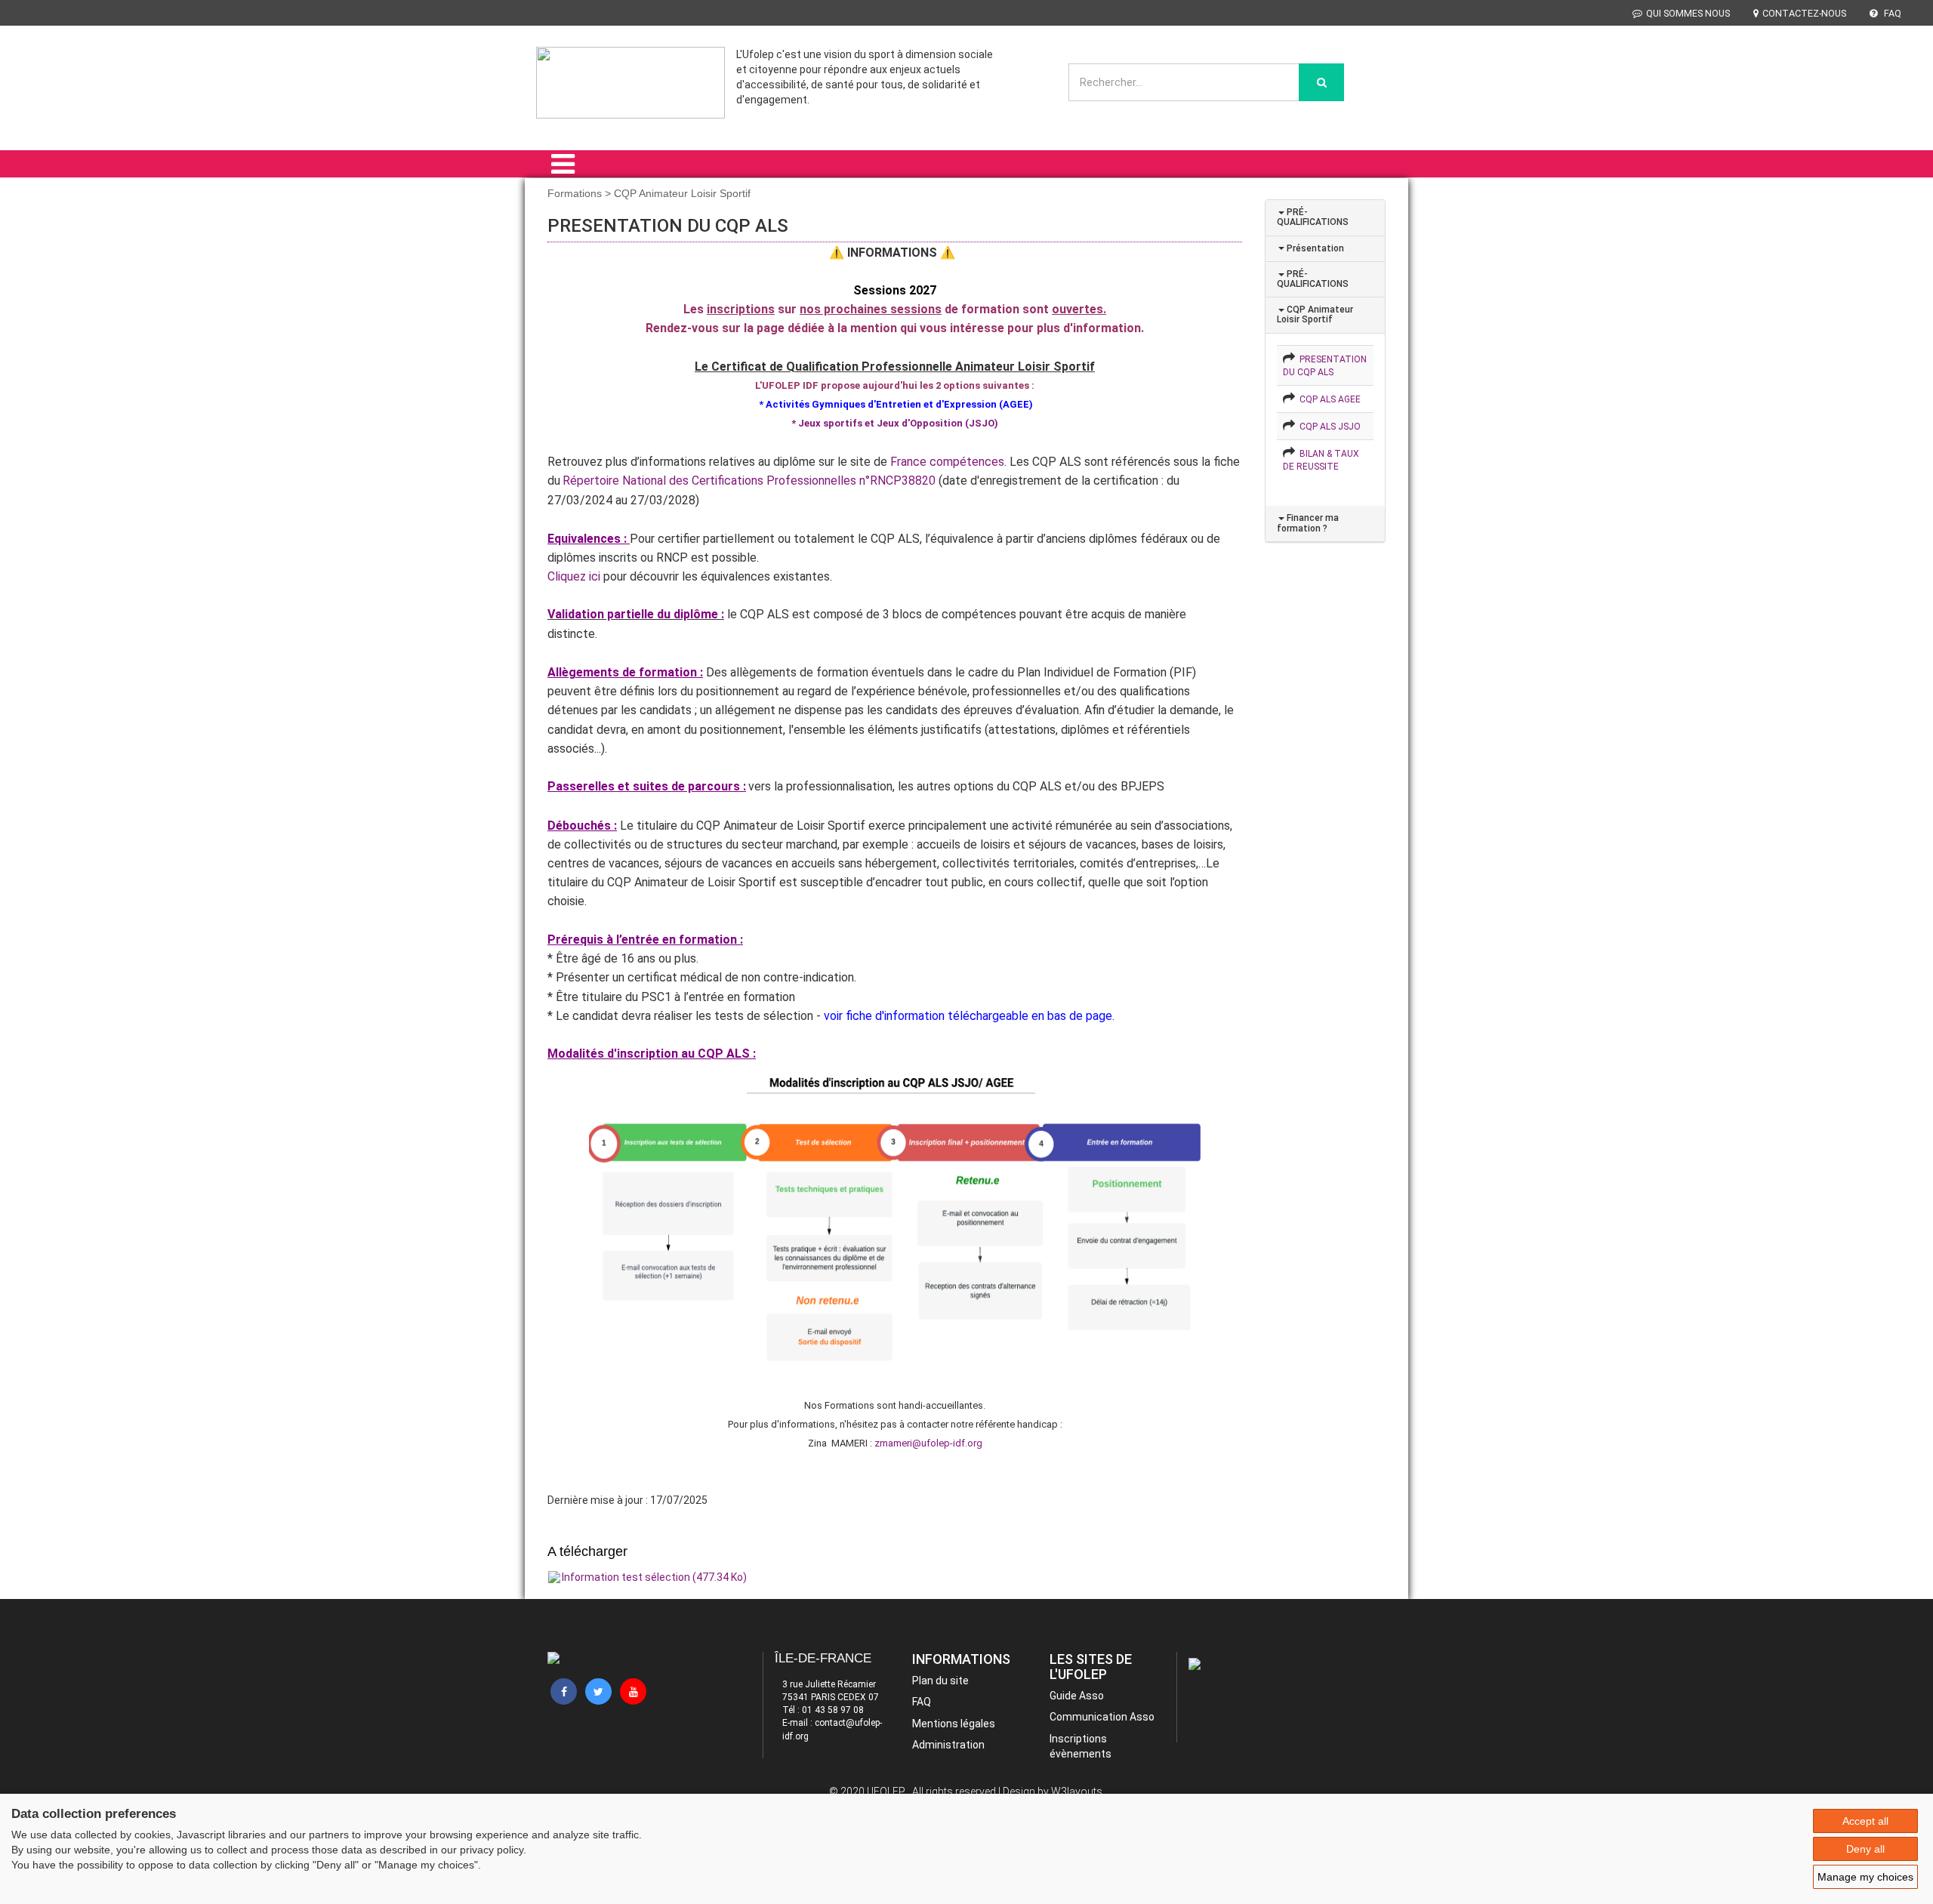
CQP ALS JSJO (1328, 427)
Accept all (1865, 1821)
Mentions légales (954, 1724)
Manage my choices (1865, 1877)
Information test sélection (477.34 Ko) (654, 1577)
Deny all (1865, 1849)
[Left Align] (1321, 82)
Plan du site (940, 1681)
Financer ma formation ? (1308, 523)
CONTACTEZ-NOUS (1804, 13)
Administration (948, 1745)
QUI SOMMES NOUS (1688, 13)
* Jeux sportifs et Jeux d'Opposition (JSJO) (895, 423)
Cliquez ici (574, 576)
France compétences (947, 462)
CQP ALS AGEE (1328, 399)
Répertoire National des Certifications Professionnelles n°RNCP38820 (749, 481)
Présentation (1314, 248)
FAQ (1891, 13)
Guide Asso (1077, 1696)
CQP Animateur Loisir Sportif (1315, 314)
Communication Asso (1102, 1717)
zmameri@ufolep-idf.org (928, 1443)
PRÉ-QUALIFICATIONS (1313, 217)
